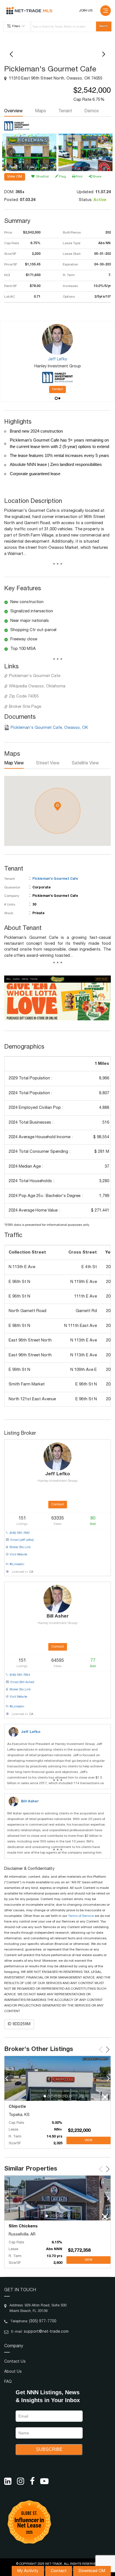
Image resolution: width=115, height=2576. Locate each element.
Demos (92, 111)
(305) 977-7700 (43, 2321)
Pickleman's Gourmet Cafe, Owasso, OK (49, 728)
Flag (62, 177)
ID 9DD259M (19, 2024)
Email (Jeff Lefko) (22, 1540)
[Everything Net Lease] (29, 11)
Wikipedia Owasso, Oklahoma (37, 686)
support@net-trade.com (46, 2332)
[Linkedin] (8, 2481)
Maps (40, 111)
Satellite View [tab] (85, 764)
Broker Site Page (25, 707)
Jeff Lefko (31, 1732)
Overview (13, 111)
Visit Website (18, 1555)
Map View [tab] (14, 764)
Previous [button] (11, 152)
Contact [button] (57, 389)
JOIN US (86, 11)
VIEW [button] (88, 2140)
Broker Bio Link (20, 1547)
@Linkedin (17, 1565)
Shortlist (42, 177)
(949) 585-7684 (20, 1675)
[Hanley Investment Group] (17, 126)
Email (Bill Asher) (22, 1682)
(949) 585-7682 (20, 1533)
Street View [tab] (48, 764)
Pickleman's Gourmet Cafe (35, 676)
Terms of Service (81, 1916)
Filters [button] (16, 26)
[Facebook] (32, 2481)
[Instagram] (21, 2481)
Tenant (65, 111)
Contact (59, 2571)
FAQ (8, 2382)
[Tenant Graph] (57, 998)
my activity (28, 2571)
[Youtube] (44, 2481)
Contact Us (15, 2362)
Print (79, 177)
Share (97, 177)
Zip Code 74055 (24, 697)
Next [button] (104, 152)
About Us (13, 2372)
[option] (29, 152)
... (58, 565)
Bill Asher (30, 1802)
